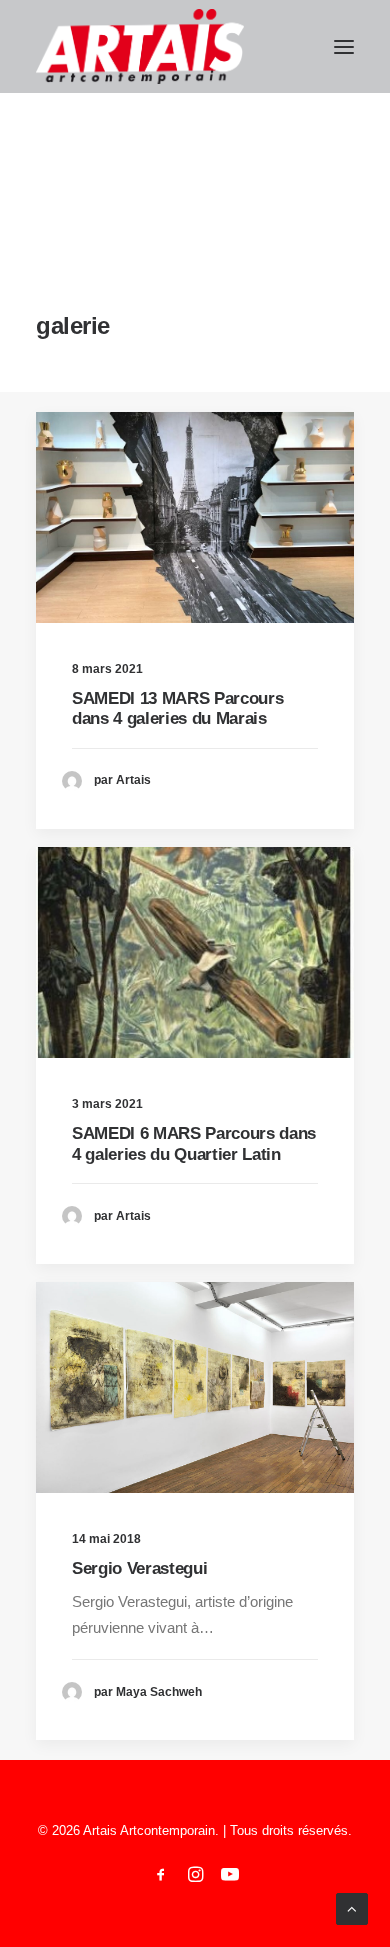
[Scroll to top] (352, 1907)
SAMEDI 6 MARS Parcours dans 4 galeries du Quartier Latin (194, 1143)
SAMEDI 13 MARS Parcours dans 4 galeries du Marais (177, 708)
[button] (344, 46)
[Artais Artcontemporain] (140, 46)
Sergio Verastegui (139, 1568)
